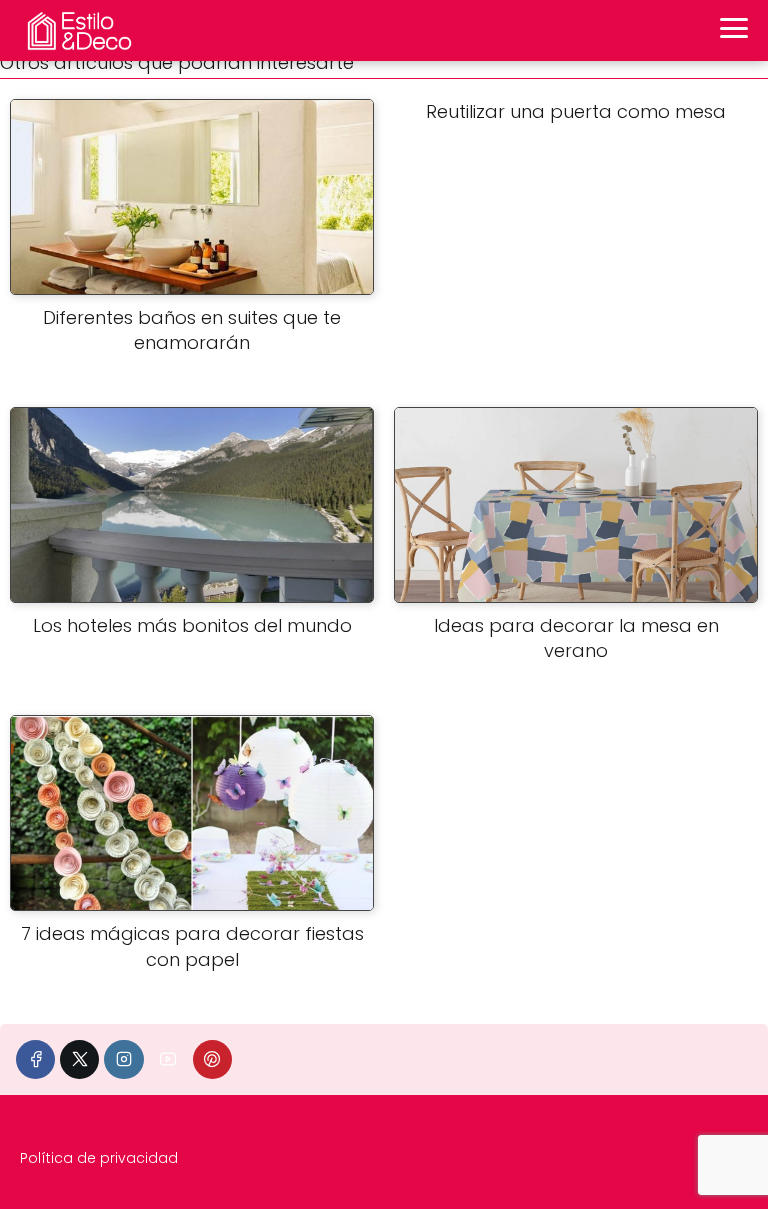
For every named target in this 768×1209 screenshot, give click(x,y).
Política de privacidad (99, 1158)
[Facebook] (35, 1059)
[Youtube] (168, 1059)
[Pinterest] (212, 1059)
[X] (79, 1059)
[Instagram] (123, 1059)
